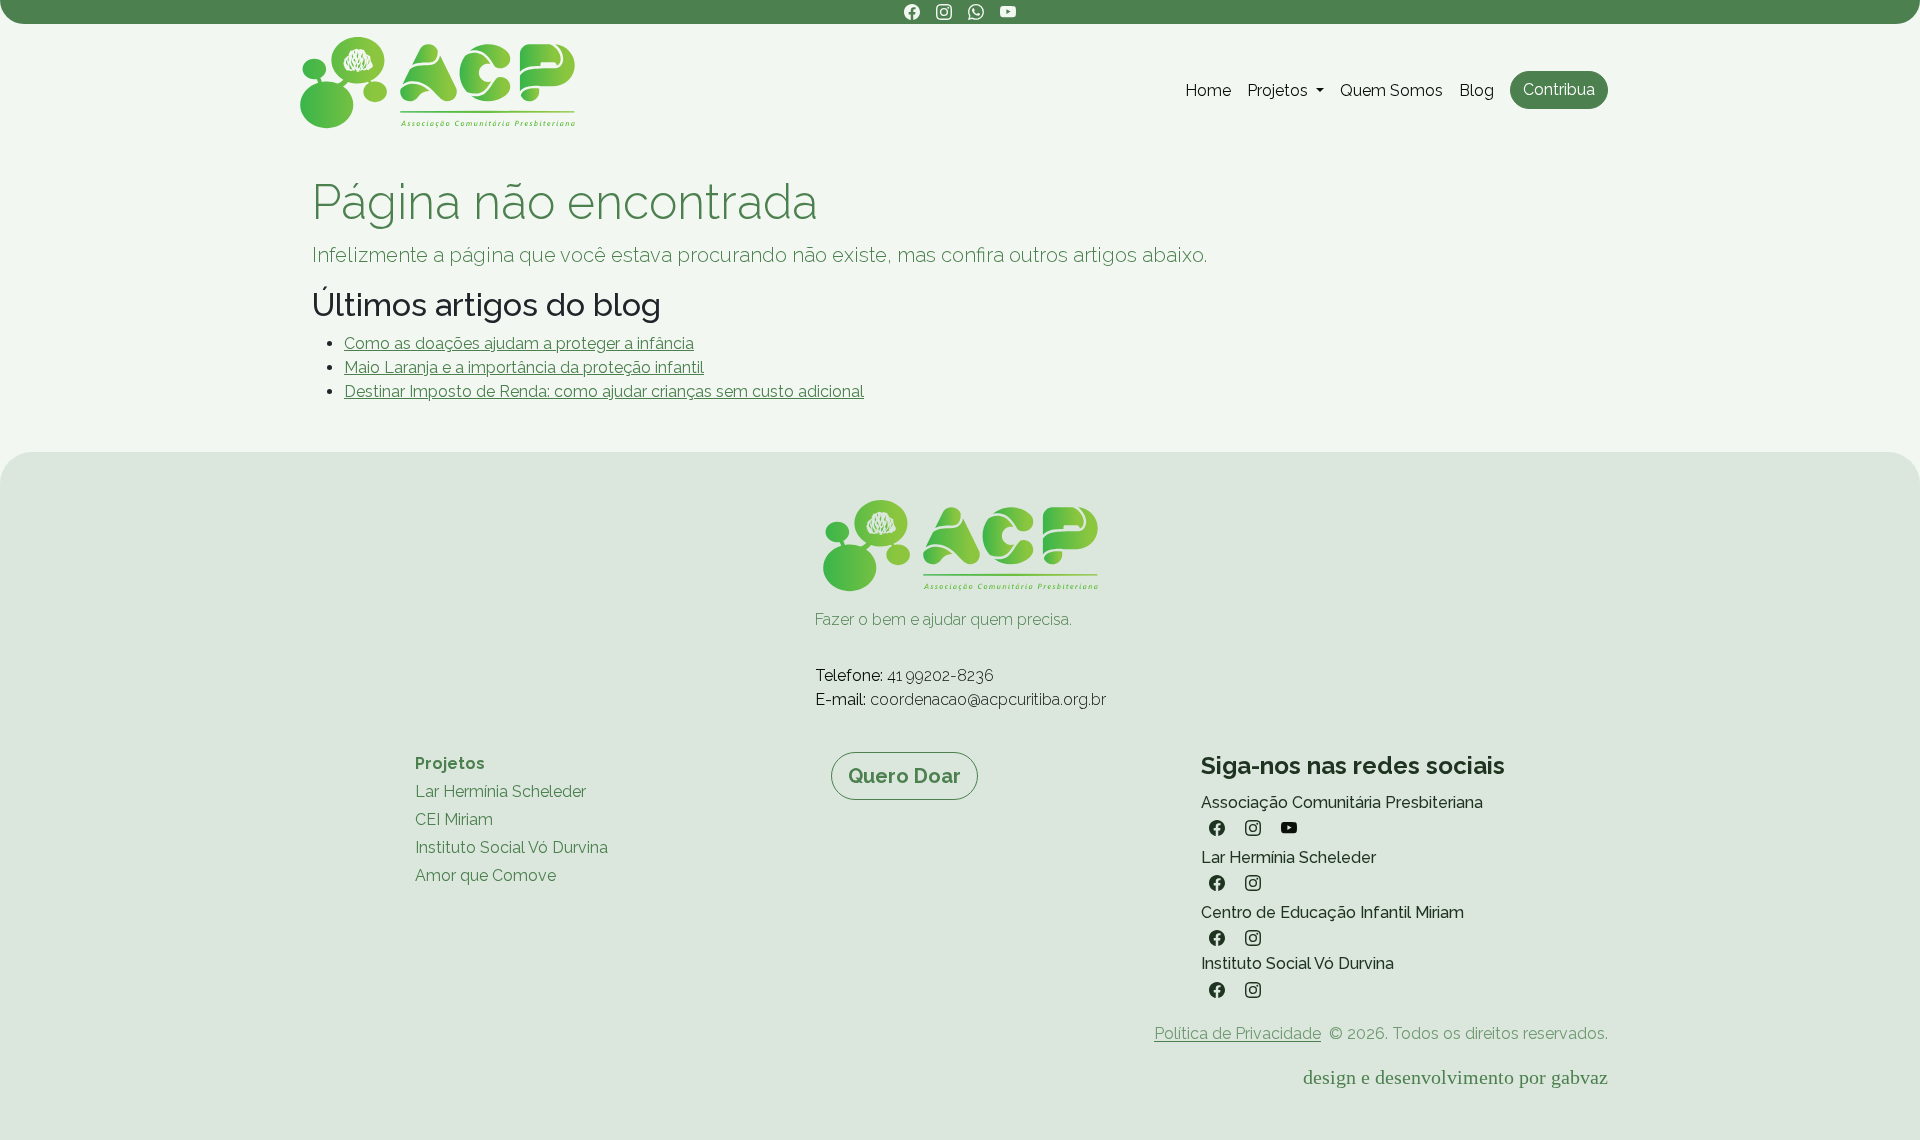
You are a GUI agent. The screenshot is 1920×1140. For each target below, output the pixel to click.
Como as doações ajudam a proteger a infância (519, 343)
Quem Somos (1391, 90)
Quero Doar (904, 776)
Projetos (450, 763)
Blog (1476, 90)
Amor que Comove (485, 875)
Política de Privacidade (1237, 1033)
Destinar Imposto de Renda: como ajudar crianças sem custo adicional (604, 391)
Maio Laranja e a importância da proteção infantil (524, 367)
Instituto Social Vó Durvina (511, 847)
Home (1208, 90)
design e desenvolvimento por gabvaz (1455, 1077)
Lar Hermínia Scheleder (500, 791)
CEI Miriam (454, 819)
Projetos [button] (1279, 90)
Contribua (1559, 89)
